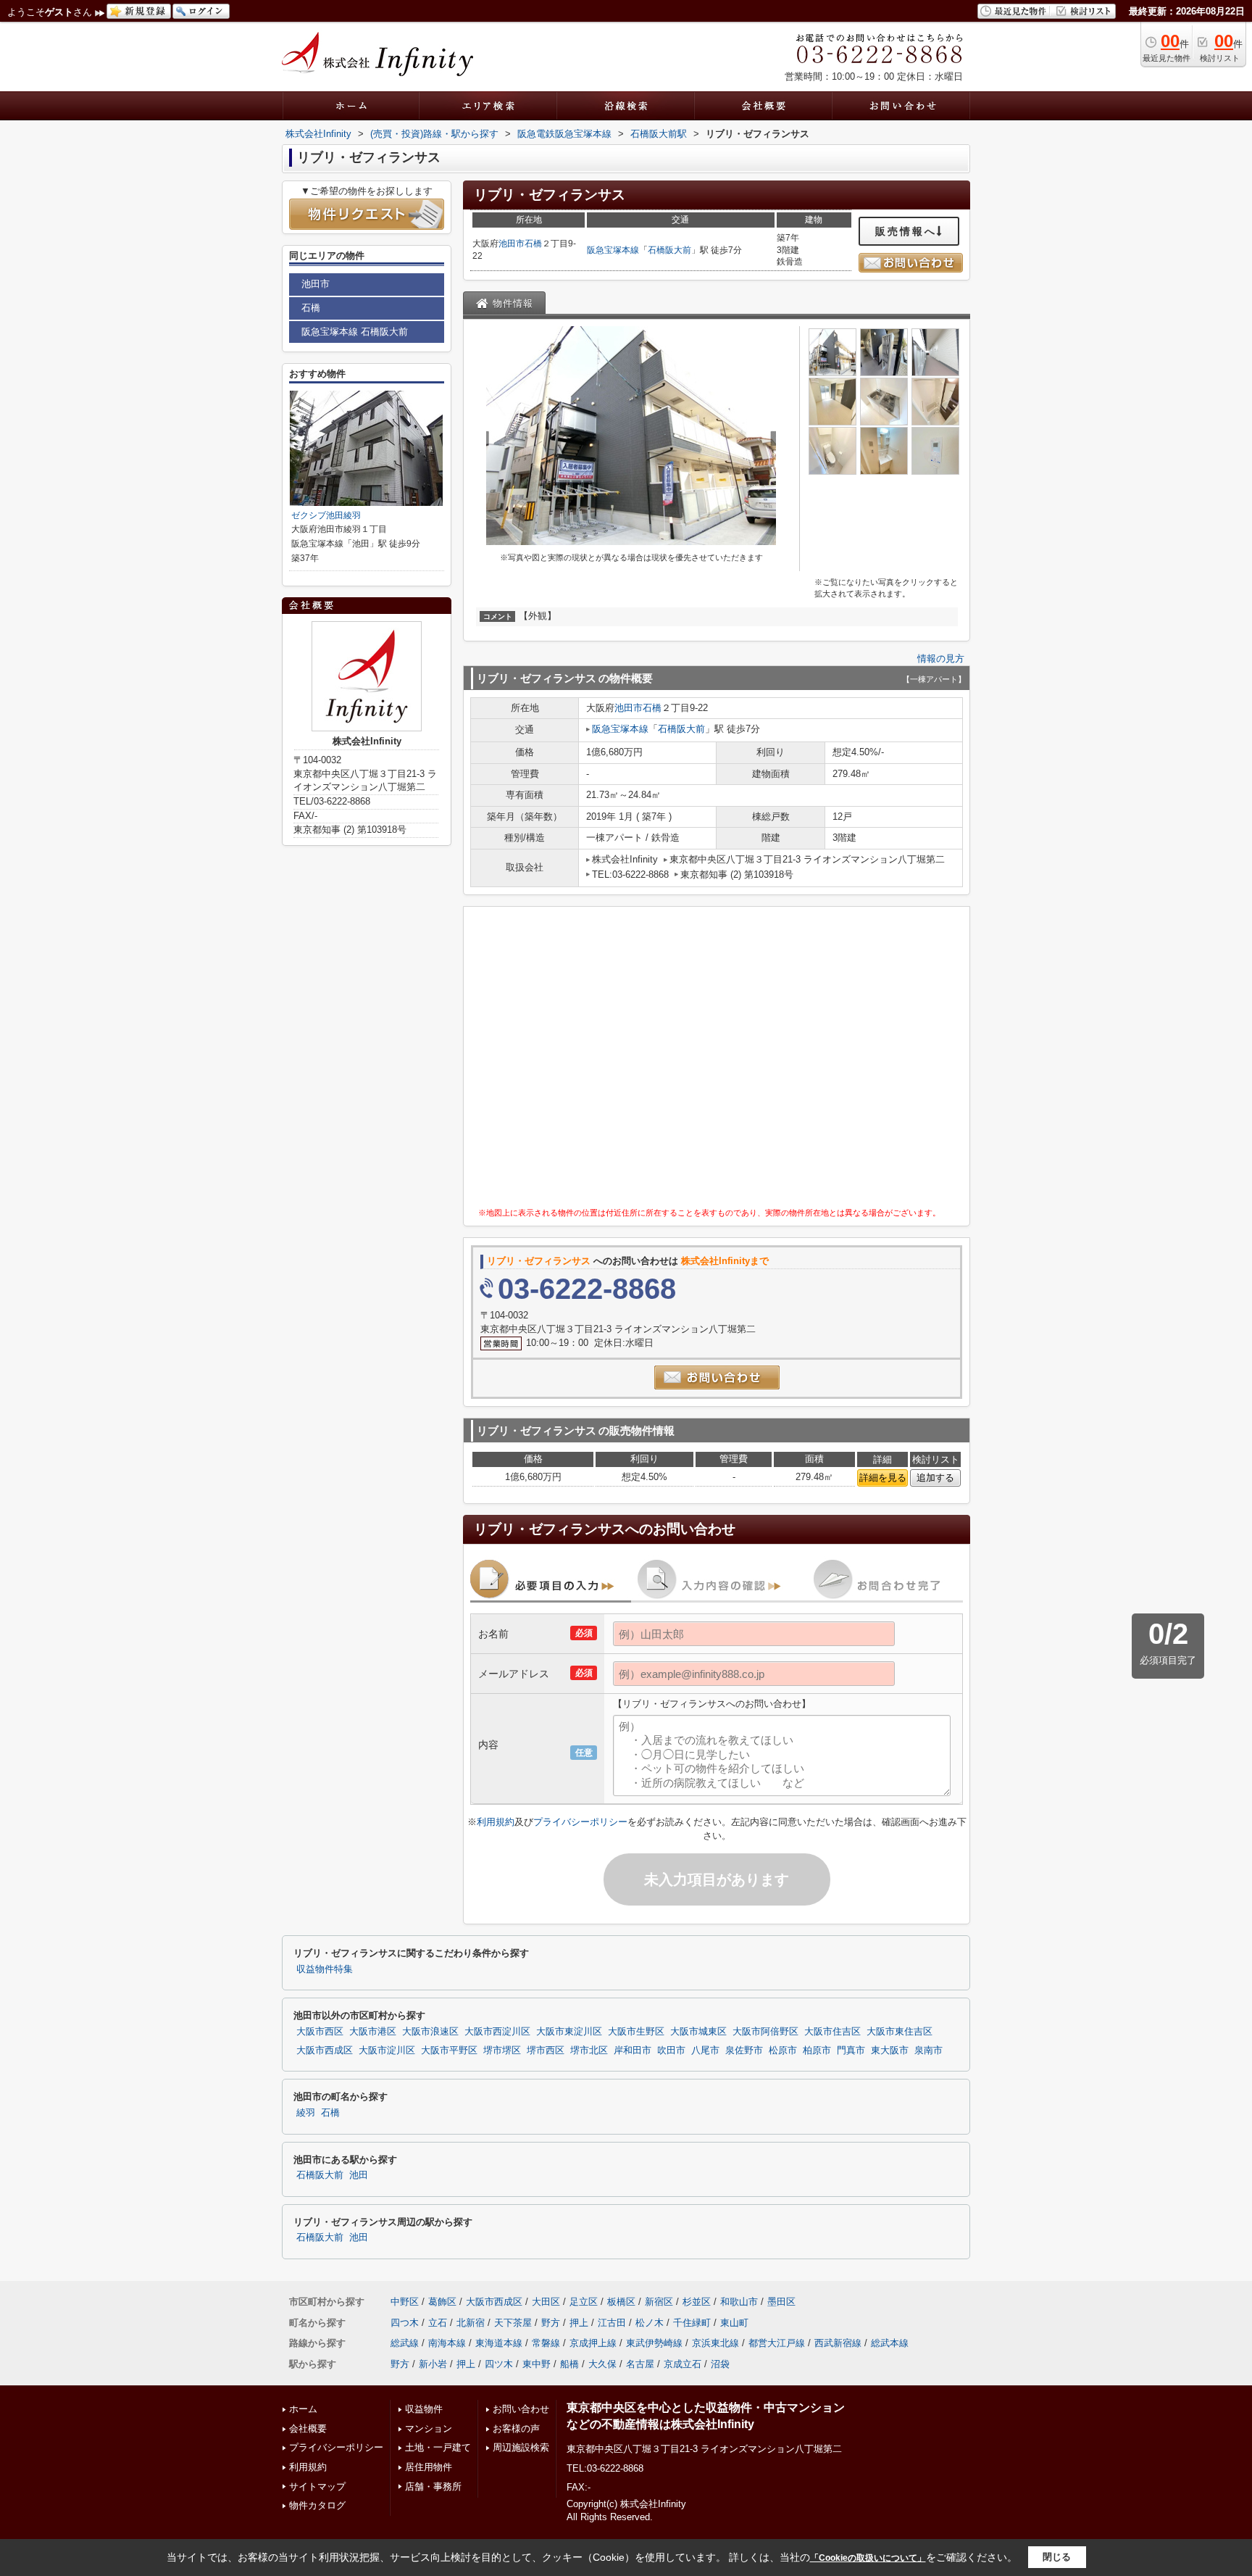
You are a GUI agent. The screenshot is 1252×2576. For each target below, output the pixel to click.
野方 (551, 2323)
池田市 (512, 244)
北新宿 (471, 2323)
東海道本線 (499, 2343)
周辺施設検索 (521, 2447)
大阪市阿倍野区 (765, 2032)
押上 (579, 2323)
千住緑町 (692, 2323)
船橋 (569, 2364)
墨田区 (781, 2302)
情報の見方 (941, 658)
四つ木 (405, 2323)
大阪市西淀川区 (497, 2032)
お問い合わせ (521, 2409)
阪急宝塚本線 (613, 250)
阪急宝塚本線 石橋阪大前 (355, 332)
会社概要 (308, 2428)
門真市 (851, 2051)
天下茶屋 (513, 2323)
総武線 (405, 2343)
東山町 (734, 2323)
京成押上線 (593, 2343)
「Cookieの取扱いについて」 (868, 2558)
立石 (438, 2323)
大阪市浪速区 (430, 2032)
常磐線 (546, 2343)
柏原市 (817, 2051)
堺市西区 (546, 2051)
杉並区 (697, 2302)
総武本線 (890, 2343)
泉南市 (928, 2051)
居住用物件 (429, 2467)
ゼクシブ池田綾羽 (326, 515)
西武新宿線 (838, 2343)
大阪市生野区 (636, 2032)
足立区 (584, 2302)
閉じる (1057, 2557)
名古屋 (640, 2364)
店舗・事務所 (433, 2486)
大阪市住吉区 (832, 2032)
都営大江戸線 (777, 2343)
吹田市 (671, 2051)
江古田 (612, 2323)
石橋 (533, 244)
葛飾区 (442, 2302)
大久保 (602, 2364)
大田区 (546, 2302)
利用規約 (496, 1822)
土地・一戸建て (438, 2447)
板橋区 (621, 2302)
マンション (429, 2428)
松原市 (783, 2051)
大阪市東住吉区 (900, 2032)
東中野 (537, 2364)
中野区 (405, 2302)
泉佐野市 (744, 2051)
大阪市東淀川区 (569, 2032)
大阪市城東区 (698, 2032)
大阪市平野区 (449, 2051)
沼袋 (720, 2364)
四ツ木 (499, 2364)
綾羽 (306, 2113)
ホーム (303, 2409)
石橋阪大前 (669, 250)
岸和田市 (633, 2051)
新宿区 (659, 2302)
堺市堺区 (502, 2051)
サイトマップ (317, 2486)
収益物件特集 (325, 1969)
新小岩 (433, 2364)
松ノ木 (650, 2323)
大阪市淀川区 (387, 2051)
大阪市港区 (373, 2032)
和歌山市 (739, 2302)
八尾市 (705, 2051)
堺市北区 (589, 2051)
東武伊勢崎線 (654, 2343)
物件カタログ (317, 2505)
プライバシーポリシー (580, 1822)
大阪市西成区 (325, 2051)
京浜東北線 (715, 2343)
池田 (359, 2175)
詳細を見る (883, 1478)
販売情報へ (906, 231)
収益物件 (424, 2409)
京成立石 (683, 2364)
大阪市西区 (320, 2032)
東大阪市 (890, 2051)
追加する (935, 1478)
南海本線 (447, 2343)
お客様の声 (516, 2428)
